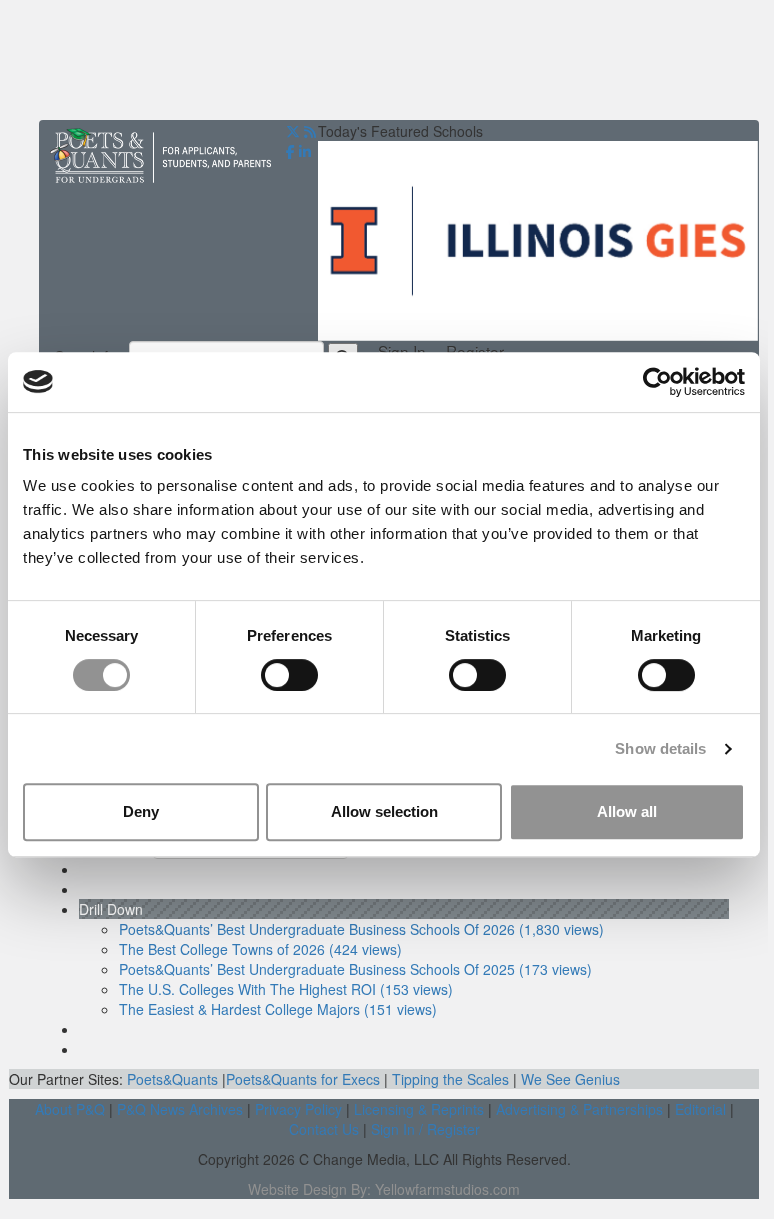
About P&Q (70, 1109)
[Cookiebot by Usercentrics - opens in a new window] (657, 382)
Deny (141, 811)
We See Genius (570, 1079)
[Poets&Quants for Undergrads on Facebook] (290, 151)
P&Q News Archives (180, 1109)
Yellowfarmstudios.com (447, 1189)
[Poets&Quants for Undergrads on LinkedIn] (305, 151)
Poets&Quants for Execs (303, 1079)
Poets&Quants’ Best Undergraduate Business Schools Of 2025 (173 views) (355, 969)
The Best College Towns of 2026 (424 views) (260, 949)
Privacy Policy (298, 1109)
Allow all (627, 811)
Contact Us (324, 1129)
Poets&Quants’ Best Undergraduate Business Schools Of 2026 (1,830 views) (361, 929)
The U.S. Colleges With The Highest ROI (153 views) (286, 989)
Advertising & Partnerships (579, 1109)
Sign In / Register (425, 1129)
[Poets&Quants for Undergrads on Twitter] (293, 131)
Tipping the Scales (450, 1079)
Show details (660, 748)
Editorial (700, 1109)
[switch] (289, 675)
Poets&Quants (172, 1079)
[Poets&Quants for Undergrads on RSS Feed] (310, 131)
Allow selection (384, 811)
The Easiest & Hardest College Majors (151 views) (278, 1009)
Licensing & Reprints (419, 1109)
